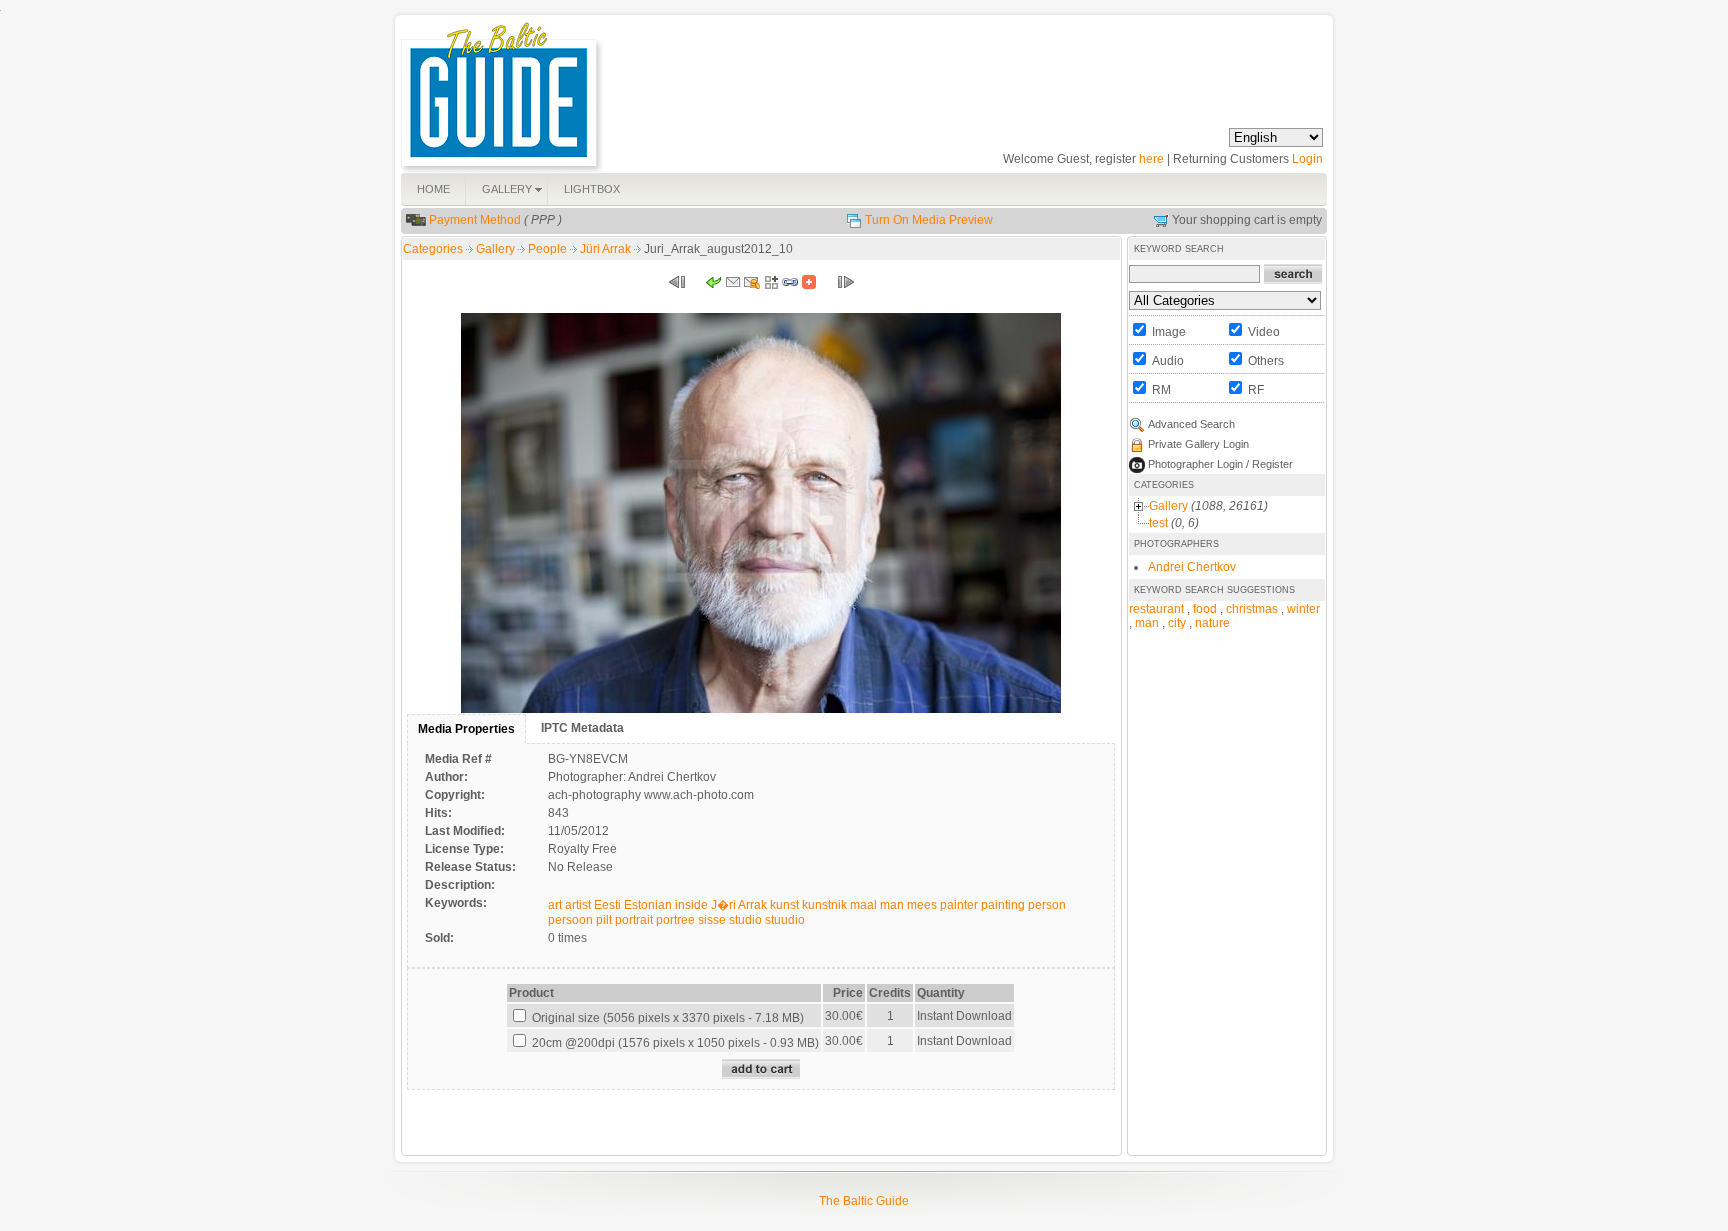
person (1047, 905)
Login (1307, 159)
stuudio (785, 920)
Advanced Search (1191, 424)
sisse (712, 920)
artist (578, 905)
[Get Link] (790, 286)
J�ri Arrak (739, 905)
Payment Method (475, 220)
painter (959, 905)
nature (1212, 623)
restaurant (1156, 609)
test (1158, 523)
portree (675, 920)
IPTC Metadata (582, 728)
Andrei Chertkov (1192, 567)
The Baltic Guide (864, 1201)
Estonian (648, 905)
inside (691, 905)
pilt (604, 920)
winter (1303, 609)
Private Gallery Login (1198, 444)
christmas (1252, 609)
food (1205, 609)
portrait (634, 920)
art (555, 905)
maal (863, 905)
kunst (784, 905)
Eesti (607, 905)
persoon (570, 920)
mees (922, 905)
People (549, 249)
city (1177, 623)
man (892, 905)
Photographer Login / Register (1220, 464)
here (1151, 159)
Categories (433, 249)
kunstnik (824, 905)
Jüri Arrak (607, 249)
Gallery (497, 249)
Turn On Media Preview (929, 220)
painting (1003, 905)
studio (745, 920)
